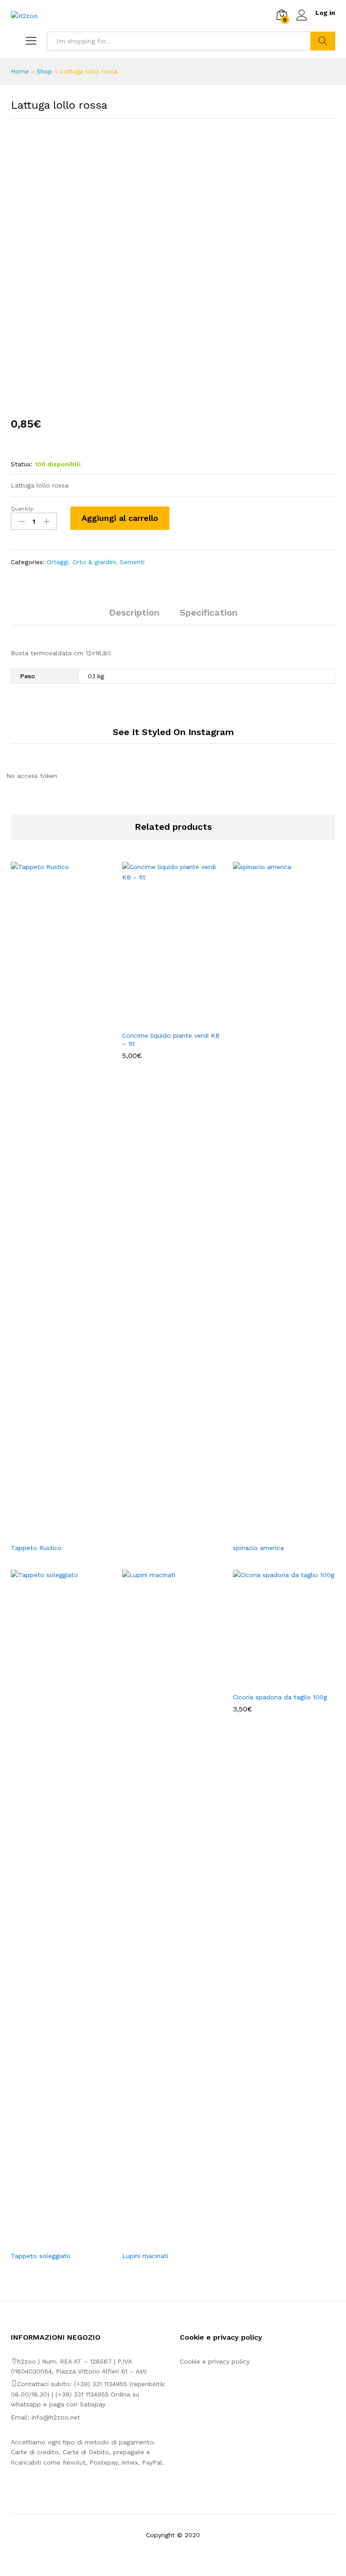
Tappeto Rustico (36, 1548)
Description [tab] (134, 612)
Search (323, 41)
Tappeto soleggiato (41, 2256)
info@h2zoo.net (56, 2417)
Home (20, 71)
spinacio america (258, 1548)
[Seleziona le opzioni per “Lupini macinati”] (163, 2241)
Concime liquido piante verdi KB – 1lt (171, 1040)
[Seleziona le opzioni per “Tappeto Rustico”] (51, 1533)
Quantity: (23, 509)
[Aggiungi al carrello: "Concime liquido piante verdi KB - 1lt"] (163, 1021)
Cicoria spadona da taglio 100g (280, 1697)
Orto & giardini (94, 562)
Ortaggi (58, 562)
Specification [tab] (209, 612)
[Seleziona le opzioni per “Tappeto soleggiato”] (51, 2241)
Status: (22, 464)
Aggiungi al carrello (120, 518)
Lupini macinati (145, 2256)
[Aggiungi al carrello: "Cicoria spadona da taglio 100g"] (274, 1682)
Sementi (132, 562)
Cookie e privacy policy (215, 2361)
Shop (44, 71)
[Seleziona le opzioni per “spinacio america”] (274, 1533)
